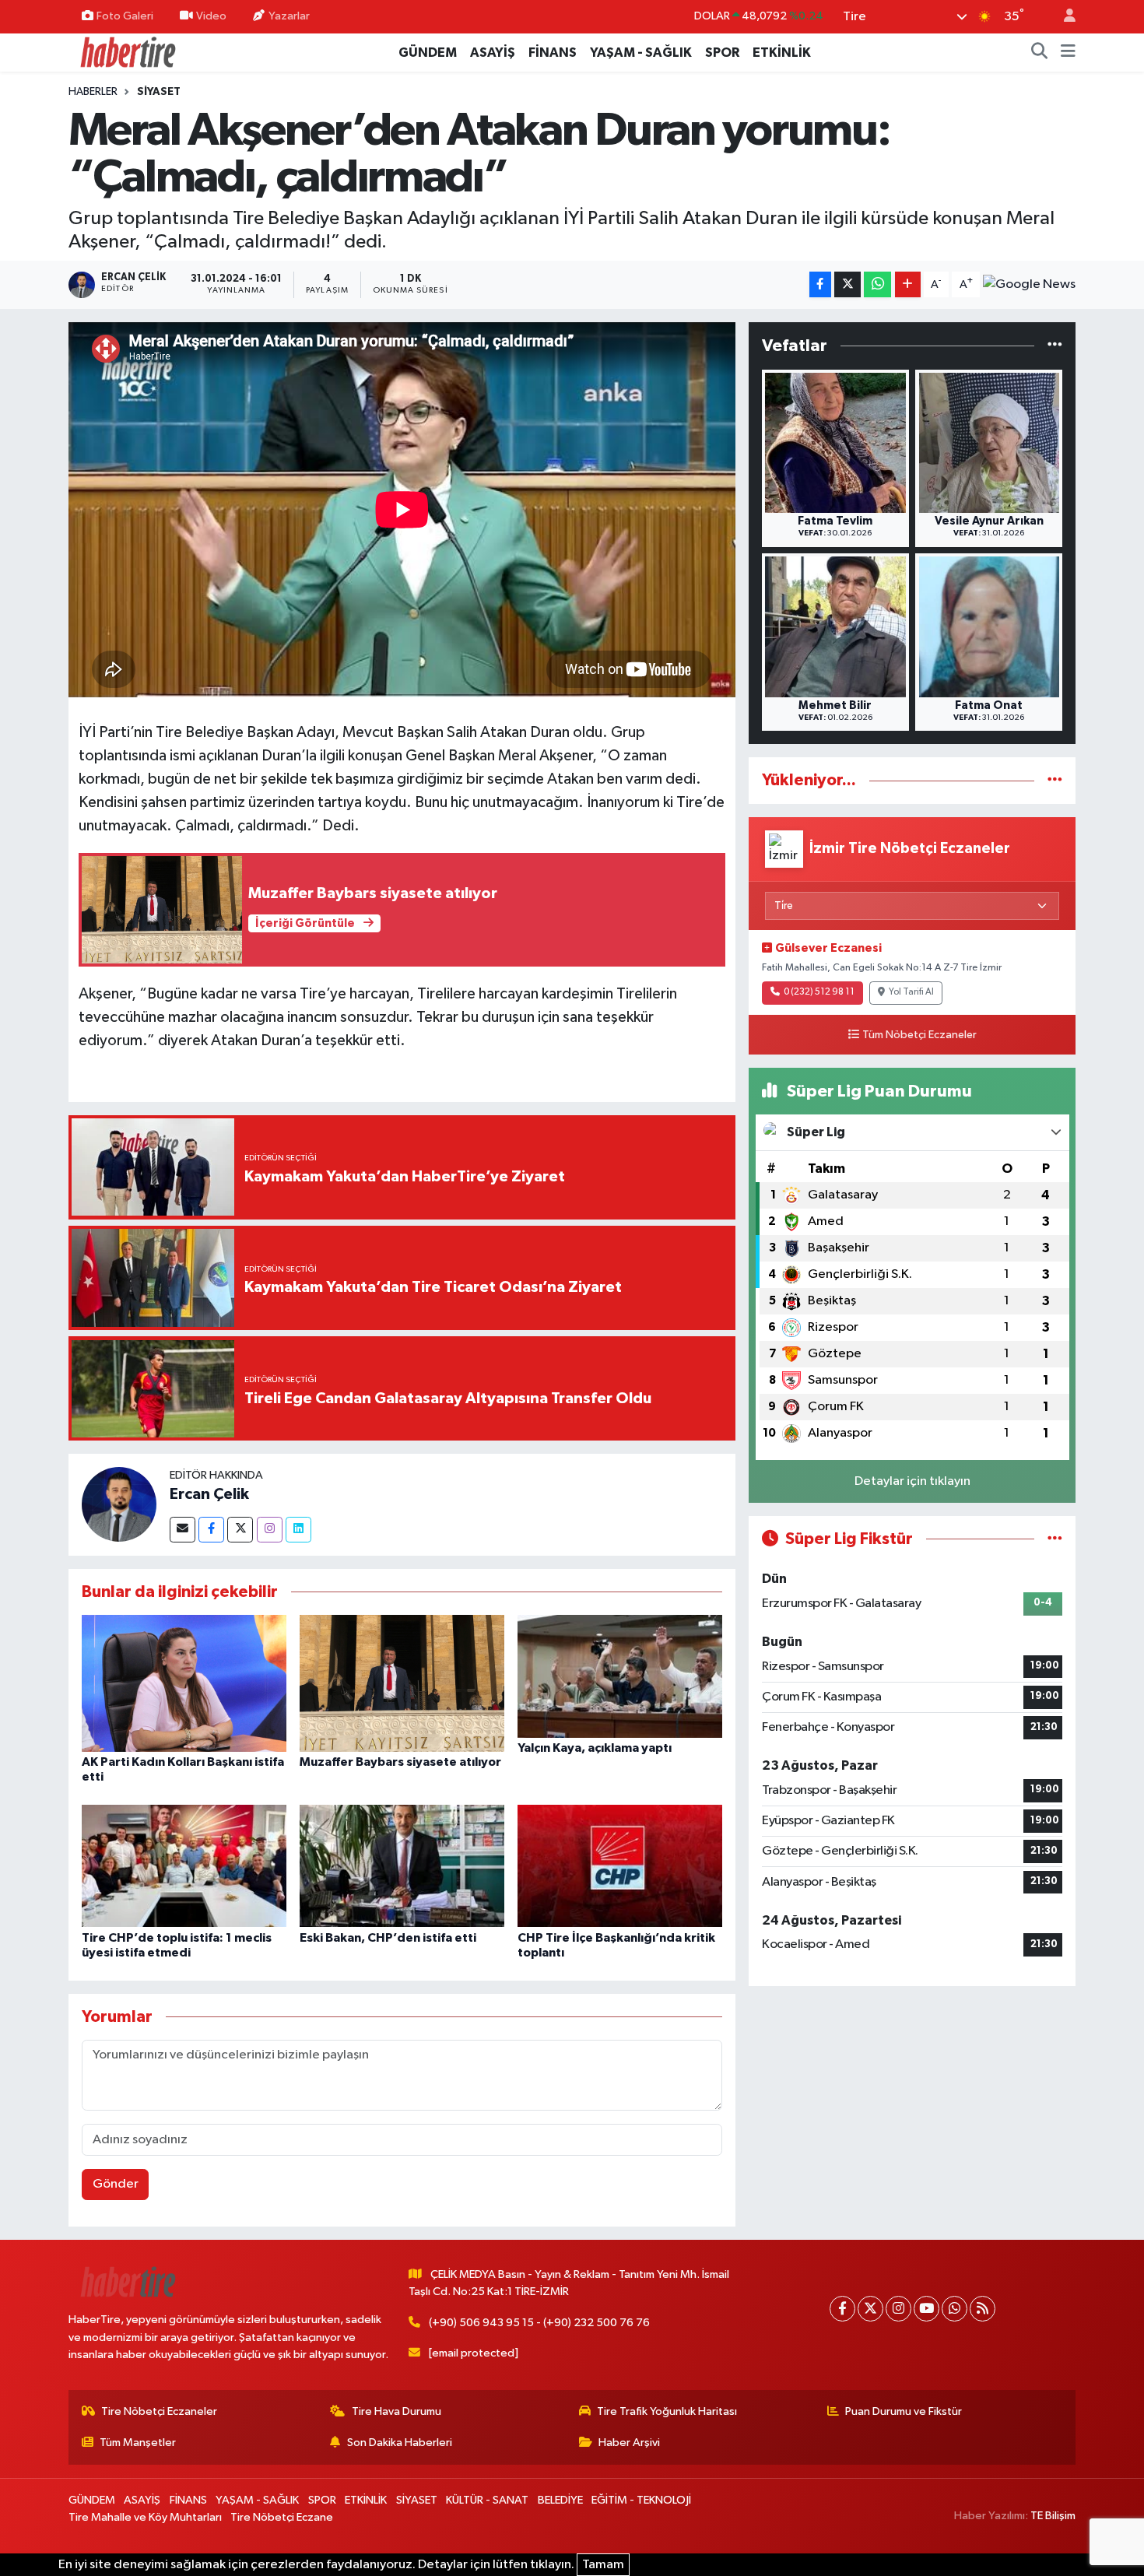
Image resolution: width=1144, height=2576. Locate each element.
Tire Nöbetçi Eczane (282, 2517)
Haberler (93, 92)
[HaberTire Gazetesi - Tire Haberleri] (127, 52)
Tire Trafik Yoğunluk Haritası (667, 2411)
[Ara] (1040, 53)
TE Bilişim (1053, 2516)
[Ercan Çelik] (119, 1504)
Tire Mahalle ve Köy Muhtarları (145, 2517)
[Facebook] (211, 1530)
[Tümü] (1055, 346)
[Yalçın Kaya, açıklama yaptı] (620, 1676)
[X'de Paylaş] (847, 284)
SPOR (722, 53)
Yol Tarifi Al (911, 992)
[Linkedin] (298, 1530)
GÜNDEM (428, 53)
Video (211, 16)
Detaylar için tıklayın (912, 1481)
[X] (870, 2309)
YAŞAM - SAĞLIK (641, 53)
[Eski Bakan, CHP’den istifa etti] (402, 1866)
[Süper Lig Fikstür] (1055, 1539)
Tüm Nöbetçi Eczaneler (919, 1035)
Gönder (116, 2184)
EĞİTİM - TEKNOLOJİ (641, 2500)
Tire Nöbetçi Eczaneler (159, 2411)
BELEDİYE (560, 2500)
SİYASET (159, 92)
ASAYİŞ (493, 53)
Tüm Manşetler (138, 2443)
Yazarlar (289, 16)
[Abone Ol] (1029, 285)
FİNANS (553, 53)
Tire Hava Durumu (397, 2411)
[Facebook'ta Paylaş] (820, 284)
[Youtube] (926, 2309)
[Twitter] (240, 1530)
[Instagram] (270, 1530)
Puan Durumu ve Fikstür (904, 2411)
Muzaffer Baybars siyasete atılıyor (400, 1762)
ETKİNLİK (782, 53)
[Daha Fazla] (908, 284)
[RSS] (983, 2309)
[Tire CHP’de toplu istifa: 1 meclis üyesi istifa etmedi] (184, 1866)
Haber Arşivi (629, 2443)
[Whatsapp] (955, 2309)
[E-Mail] (182, 1530)
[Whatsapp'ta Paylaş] (877, 284)
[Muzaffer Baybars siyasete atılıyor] (402, 1683)
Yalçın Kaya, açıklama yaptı (595, 1748)
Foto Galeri (125, 16)
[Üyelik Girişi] (1063, 17)
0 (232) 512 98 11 (819, 992)
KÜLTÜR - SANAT (487, 2500)
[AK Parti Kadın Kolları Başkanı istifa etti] (184, 1683)
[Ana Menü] (1068, 53)
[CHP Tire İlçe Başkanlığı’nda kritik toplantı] (620, 1866)
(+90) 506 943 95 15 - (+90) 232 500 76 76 (539, 2323)
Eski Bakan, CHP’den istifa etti (388, 1938)
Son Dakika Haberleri (400, 2443)
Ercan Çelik (209, 1494)
